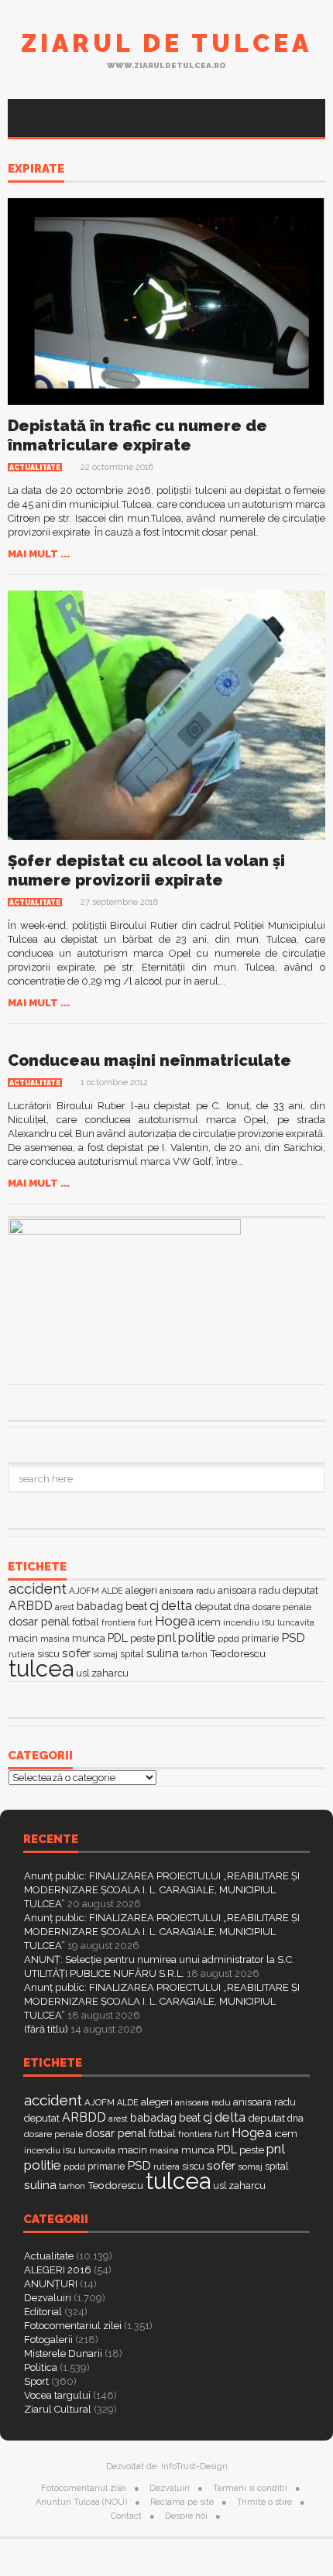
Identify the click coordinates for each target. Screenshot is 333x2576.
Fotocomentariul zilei (73, 2326)
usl (82, 1673)
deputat (213, 1606)
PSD (293, 1637)
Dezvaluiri (48, 2298)
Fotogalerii (48, 2340)
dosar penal (39, 1621)
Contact (126, 2516)
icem (209, 1622)
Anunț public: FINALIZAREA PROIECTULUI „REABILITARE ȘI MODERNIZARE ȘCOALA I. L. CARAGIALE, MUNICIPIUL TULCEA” (162, 1890)
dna (242, 1607)
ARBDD (31, 1606)
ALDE (112, 1591)
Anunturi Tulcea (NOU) (81, 2502)
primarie (260, 1638)
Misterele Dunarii (63, 2353)
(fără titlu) (46, 2029)
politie (197, 1637)
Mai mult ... (39, 554)
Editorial (43, 2312)
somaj (105, 1654)
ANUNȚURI (51, 2284)
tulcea (41, 1668)
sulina (163, 1653)
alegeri (141, 1590)
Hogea (175, 1621)
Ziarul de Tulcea (166, 43)
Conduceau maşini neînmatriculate (149, 1060)
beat (136, 1606)
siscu (48, 1654)
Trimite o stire (264, 2502)
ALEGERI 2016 (58, 2270)
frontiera (118, 1623)
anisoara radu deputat (268, 1590)
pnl (166, 1637)
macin (23, 1638)
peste (142, 1638)
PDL (118, 1638)
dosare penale (282, 1607)
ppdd (228, 1639)
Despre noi (186, 2516)
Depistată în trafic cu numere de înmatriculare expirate (137, 435)
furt (145, 1622)
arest (65, 1607)
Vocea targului (57, 2395)
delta (177, 1605)
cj (154, 1606)
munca (89, 1638)
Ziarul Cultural (58, 2409)
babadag (100, 1606)
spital (132, 1654)
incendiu (241, 1622)
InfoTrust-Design (194, 2466)
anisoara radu (187, 1591)
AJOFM (84, 1591)
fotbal (86, 1622)
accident (38, 1588)
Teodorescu (238, 1653)
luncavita (296, 1622)
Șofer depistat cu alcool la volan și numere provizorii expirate (146, 870)
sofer (76, 1653)
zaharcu (110, 1673)
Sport (36, 2381)
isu (268, 1622)
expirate (36, 170)
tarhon (194, 1654)
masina (55, 1639)
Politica (41, 2367)
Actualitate (35, 468)
